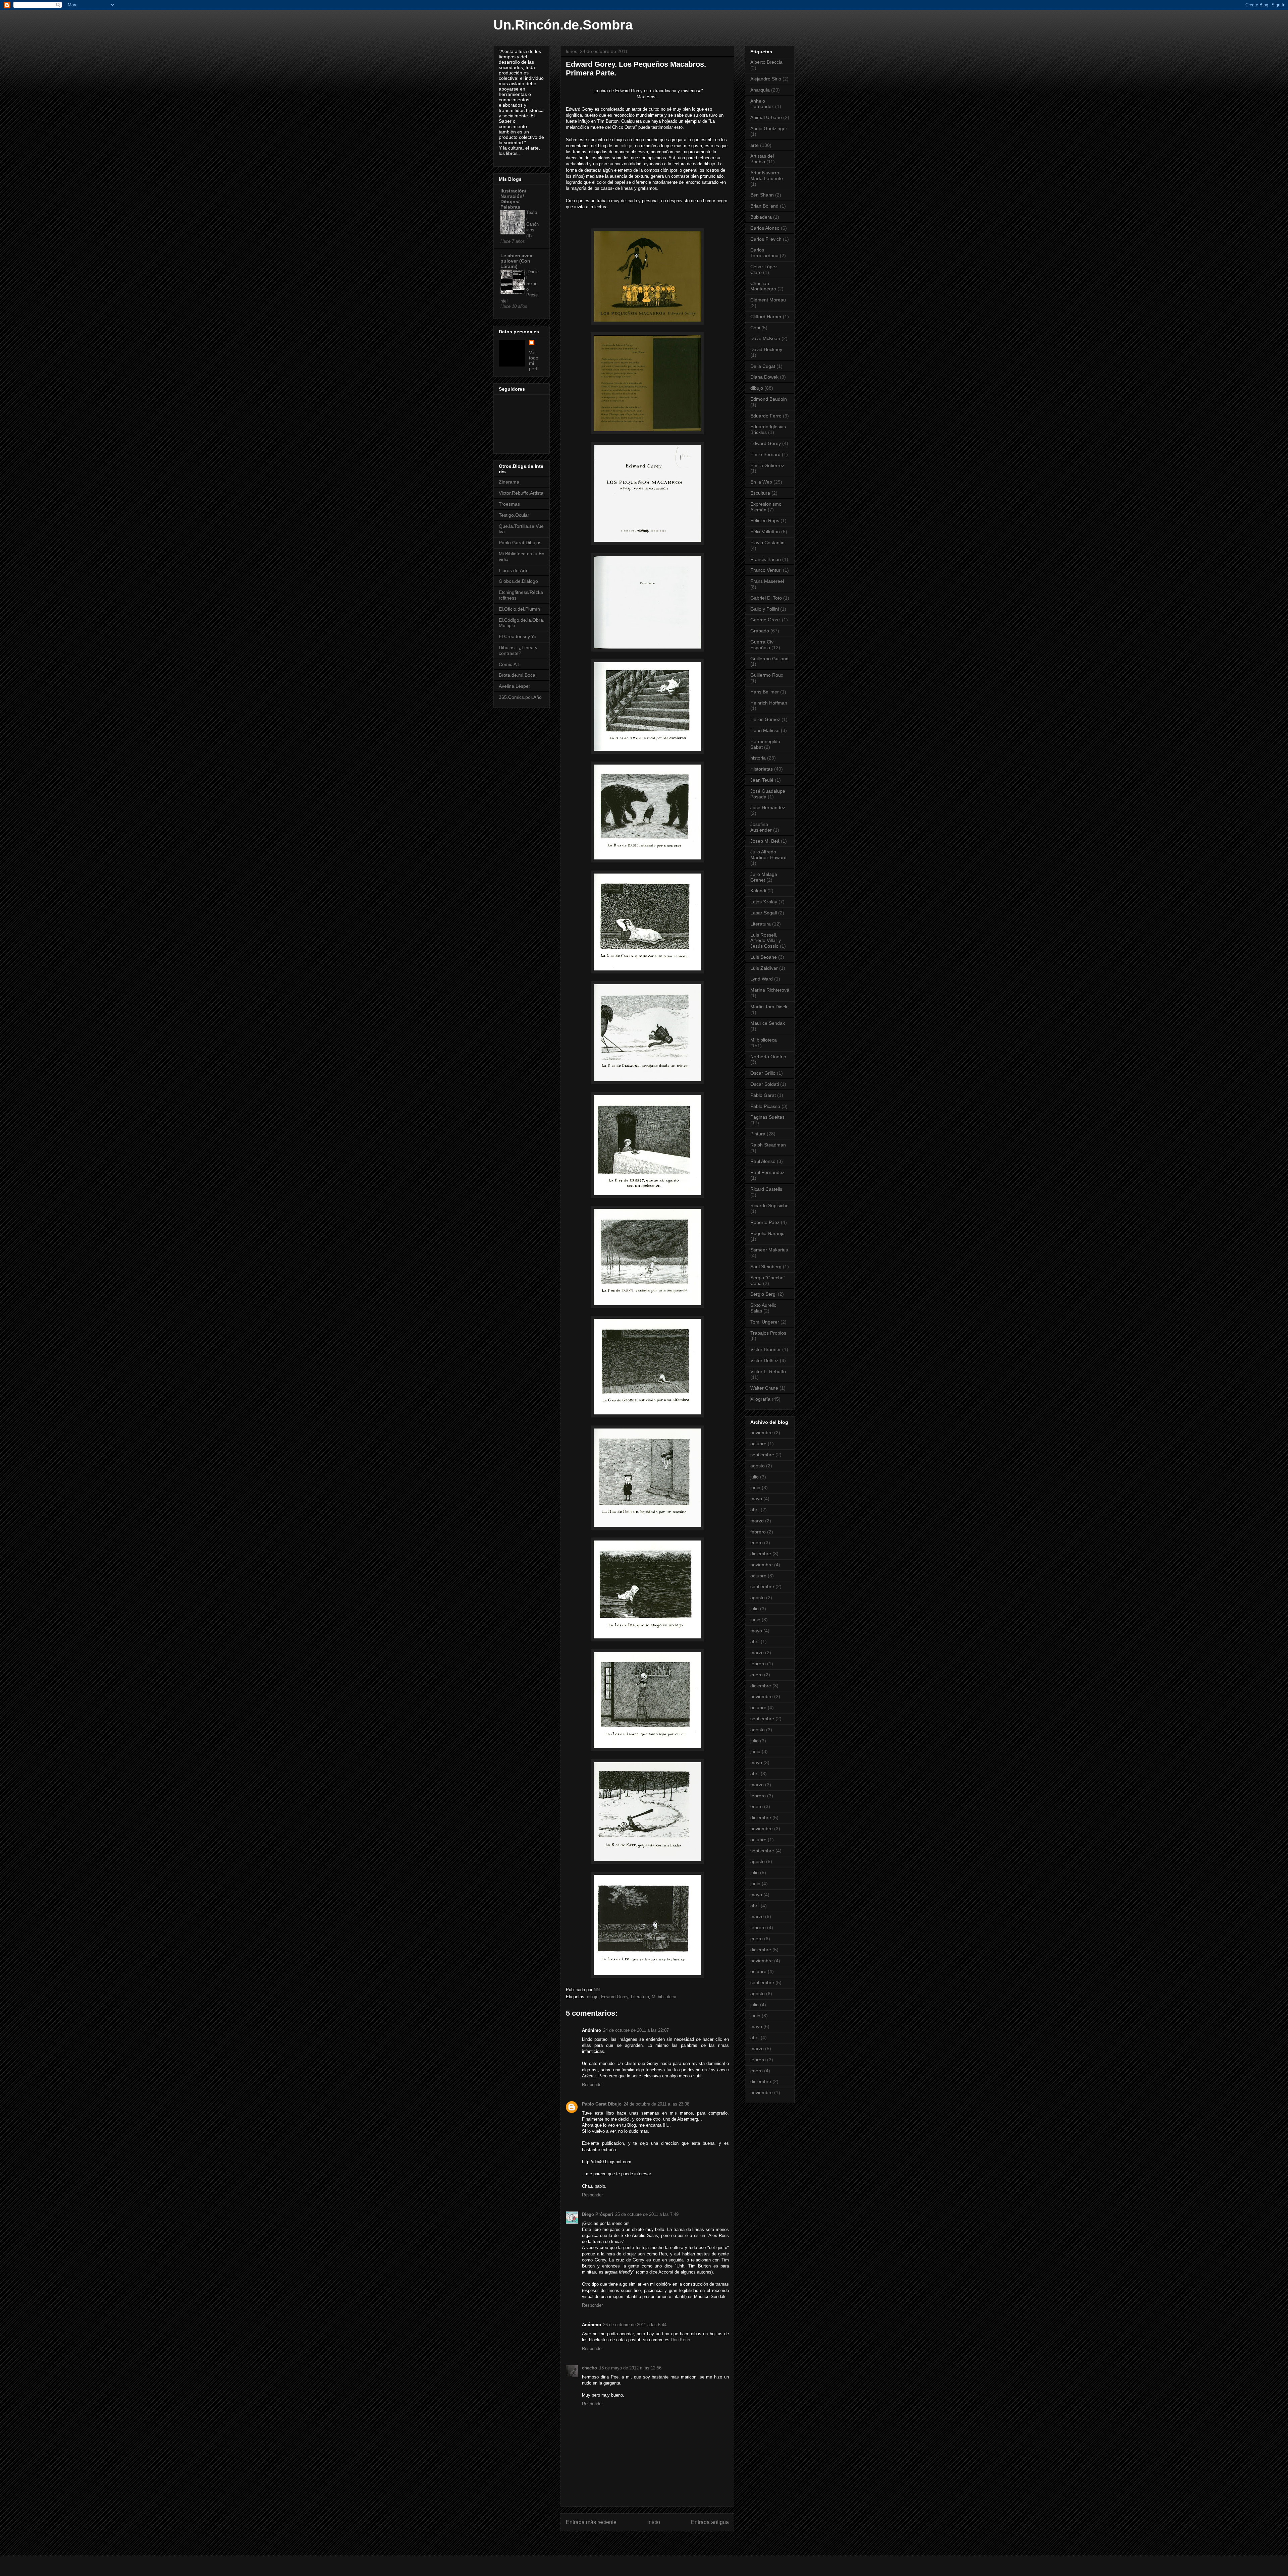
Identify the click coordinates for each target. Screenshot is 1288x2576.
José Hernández (768, 807)
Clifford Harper (766, 317)
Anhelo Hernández (762, 104)
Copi (755, 328)
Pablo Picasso (765, 1106)
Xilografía (760, 1399)
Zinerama (509, 482)
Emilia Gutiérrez (767, 465)
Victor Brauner (766, 1349)
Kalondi (758, 891)
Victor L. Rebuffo (768, 1371)
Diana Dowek (764, 377)
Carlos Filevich (766, 239)
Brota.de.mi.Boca (517, 675)
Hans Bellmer (765, 692)
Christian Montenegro (763, 286)
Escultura (760, 493)
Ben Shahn (762, 195)
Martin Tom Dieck (769, 1007)
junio (755, 1488)
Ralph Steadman (768, 1145)
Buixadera (761, 217)
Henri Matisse (765, 730)
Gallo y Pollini (765, 609)
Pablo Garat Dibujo (602, 2104)
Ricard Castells (766, 1189)
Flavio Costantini (768, 543)
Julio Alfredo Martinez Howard (768, 855)
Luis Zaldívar (764, 968)
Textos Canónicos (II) (532, 224)
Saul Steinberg (766, 1267)
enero (757, 1543)
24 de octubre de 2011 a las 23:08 (656, 2104)
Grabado (760, 631)
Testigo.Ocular (514, 515)
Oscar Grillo (763, 1073)
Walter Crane (764, 1388)
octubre (758, 1444)
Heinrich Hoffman (769, 703)
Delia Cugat (763, 366)
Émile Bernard (765, 454)
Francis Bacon (766, 559)
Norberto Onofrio (768, 1057)
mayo (756, 1499)
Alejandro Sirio (766, 79)
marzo (757, 1521)
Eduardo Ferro (766, 416)
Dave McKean (765, 338)
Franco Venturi (766, 570)
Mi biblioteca (664, 1997)
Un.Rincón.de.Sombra (563, 25)
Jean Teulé (762, 780)
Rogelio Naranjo (767, 1233)
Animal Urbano (766, 117)
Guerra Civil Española (763, 645)
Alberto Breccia (766, 62)
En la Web (761, 482)
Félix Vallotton (765, 531)
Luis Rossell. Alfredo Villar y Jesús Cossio (766, 941)
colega (626, 146)
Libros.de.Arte (514, 570)
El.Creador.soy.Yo (518, 636)
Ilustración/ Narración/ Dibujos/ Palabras (513, 199)
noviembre (762, 1433)
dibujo (593, 1997)
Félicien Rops (765, 520)
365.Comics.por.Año (520, 697)
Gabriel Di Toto (766, 598)
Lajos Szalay (764, 902)
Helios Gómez (765, 719)
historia (758, 758)
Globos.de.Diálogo (518, 581)
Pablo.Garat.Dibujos (520, 543)
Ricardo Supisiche (769, 1206)
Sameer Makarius (769, 1250)
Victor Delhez (764, 1360)
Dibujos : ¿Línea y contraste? (518, 650)
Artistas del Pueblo (762, 159)
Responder (592, 2085)
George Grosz (765, 620)
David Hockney (766, 349)
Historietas (762, 769)
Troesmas (509, 504)
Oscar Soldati (765, 1084)
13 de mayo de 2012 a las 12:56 (630, 2368)
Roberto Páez (765, 1222)
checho (589, 2368)
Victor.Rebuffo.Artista (521, 493)
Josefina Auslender (761, 827)
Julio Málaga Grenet (764, 877)
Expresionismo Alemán (766, 507)
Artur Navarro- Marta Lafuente (767, 176)
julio (755, 1477)
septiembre (762, 1455)
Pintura (758, 1134)
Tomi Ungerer (765, 1322)
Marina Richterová (770, 990)
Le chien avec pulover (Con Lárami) (516, 261)
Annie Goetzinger (769, 128)
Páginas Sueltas (767, 1117)
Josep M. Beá (765, 841)
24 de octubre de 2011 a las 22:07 (636, 2030)
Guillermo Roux (767, 675)
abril (755, 1510)
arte (755, 145)
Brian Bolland (764, 206)
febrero (758, 1532)
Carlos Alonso (765, 228)
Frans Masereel (767, 581)
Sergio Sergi (763, 1294)
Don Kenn (680, 2340)
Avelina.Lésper (515, 686)
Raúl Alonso (763, 1161)
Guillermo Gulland (769, 659)
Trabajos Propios (768, 1333)
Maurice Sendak (768, 1023)
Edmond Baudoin (769, 399)
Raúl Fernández (767, 1172)
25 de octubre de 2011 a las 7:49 (647, 2214)
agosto (758, 1466)
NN (597, 1990)
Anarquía (760, 90)
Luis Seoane (764, 957)
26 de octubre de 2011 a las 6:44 (635, 2325)
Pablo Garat (763, 1095)
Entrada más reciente (591, 2522)
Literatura (640, 1997)
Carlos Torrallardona (764, 253)
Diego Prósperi (598, 2214)
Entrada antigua (710, 2522)
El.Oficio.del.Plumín (519, 609)
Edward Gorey (615, 1997)
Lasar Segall (764, 913)
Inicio (654, 2522)
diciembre (761, 1554)
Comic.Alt (509, 664)
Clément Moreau (768, 300)
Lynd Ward (762, 979)
